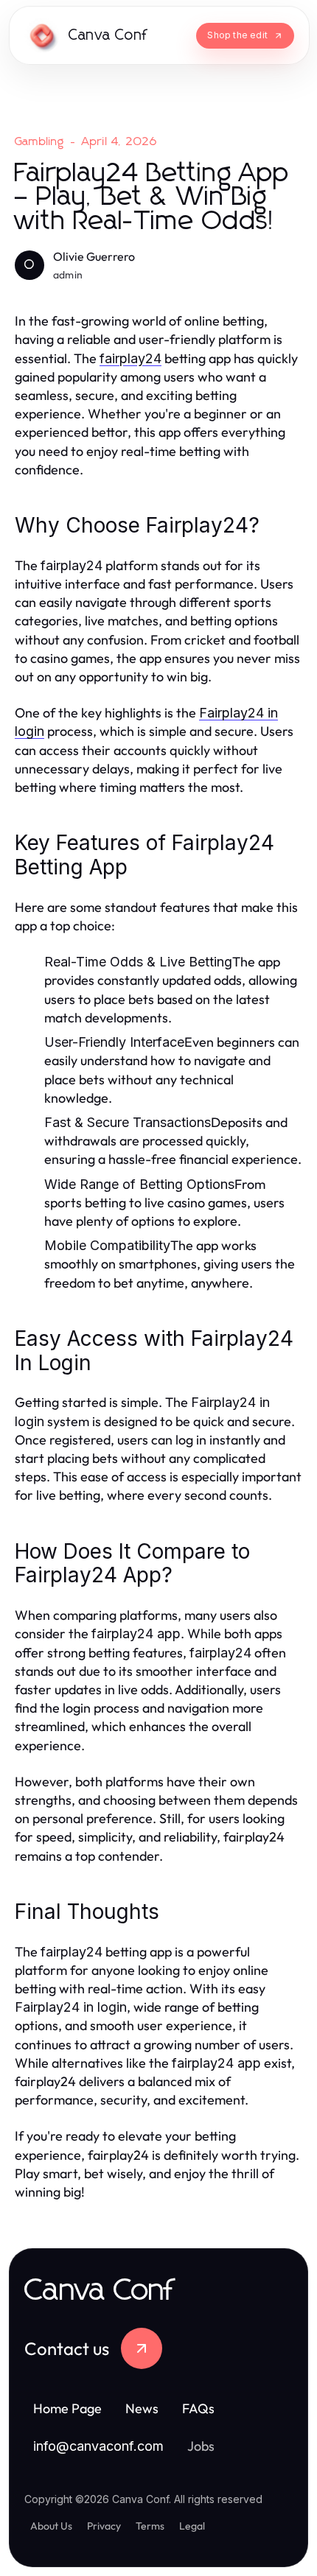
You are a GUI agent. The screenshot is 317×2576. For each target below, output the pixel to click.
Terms (150, 2526)
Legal (192, 2526)
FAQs (198, 2408)
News (142, 2408)
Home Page (67, 2408)
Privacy (104, 2526)
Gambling (40, 141)
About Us (51, 2526)
